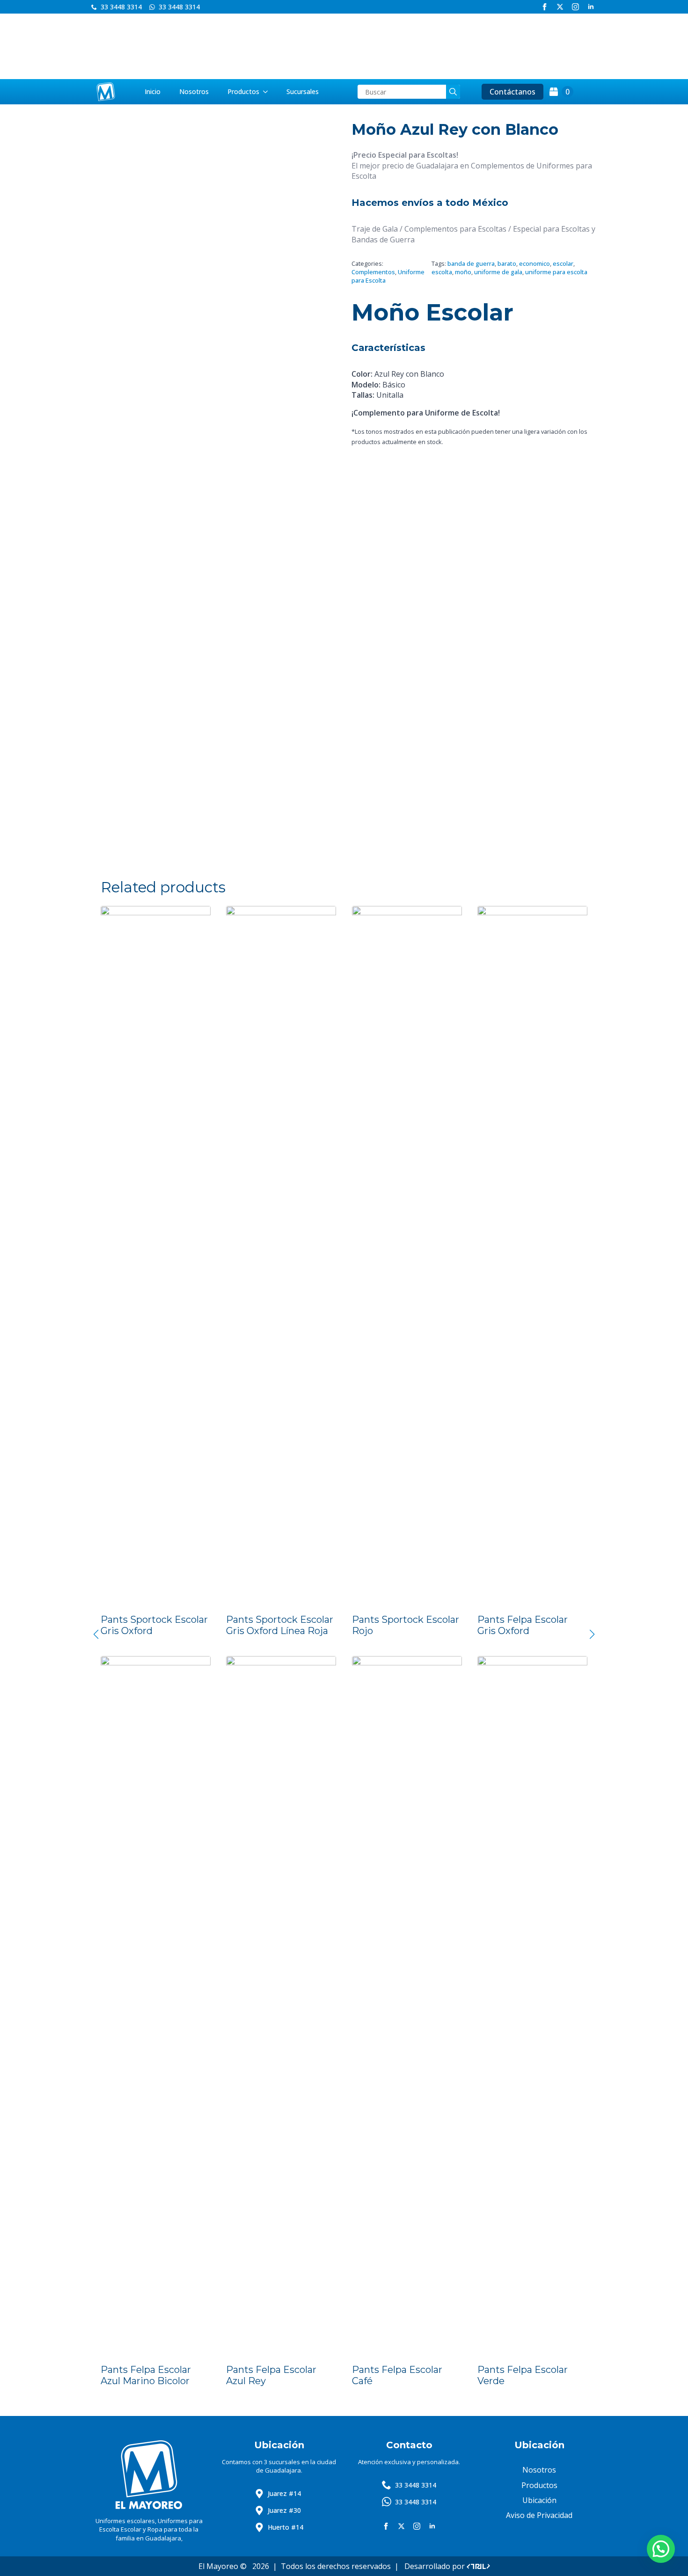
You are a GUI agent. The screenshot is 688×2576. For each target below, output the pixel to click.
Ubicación (539, 2500)
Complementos (373, 272)
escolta (442, 272)
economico (534, 263)
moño (463, 272)
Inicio (153, 91)
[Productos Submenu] (268, 92)
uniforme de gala (498, 272)
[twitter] (560, 7)
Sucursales (303, 91)
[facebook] (545, 7)
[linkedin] (591, 7)
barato (507, 263)
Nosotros (194, 91)
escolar (563, 263)
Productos (243, 91)
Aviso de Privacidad (539, 2515)
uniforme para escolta (556, 272)
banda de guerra (471, 263)
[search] (453, 92)
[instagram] (575, 7)
